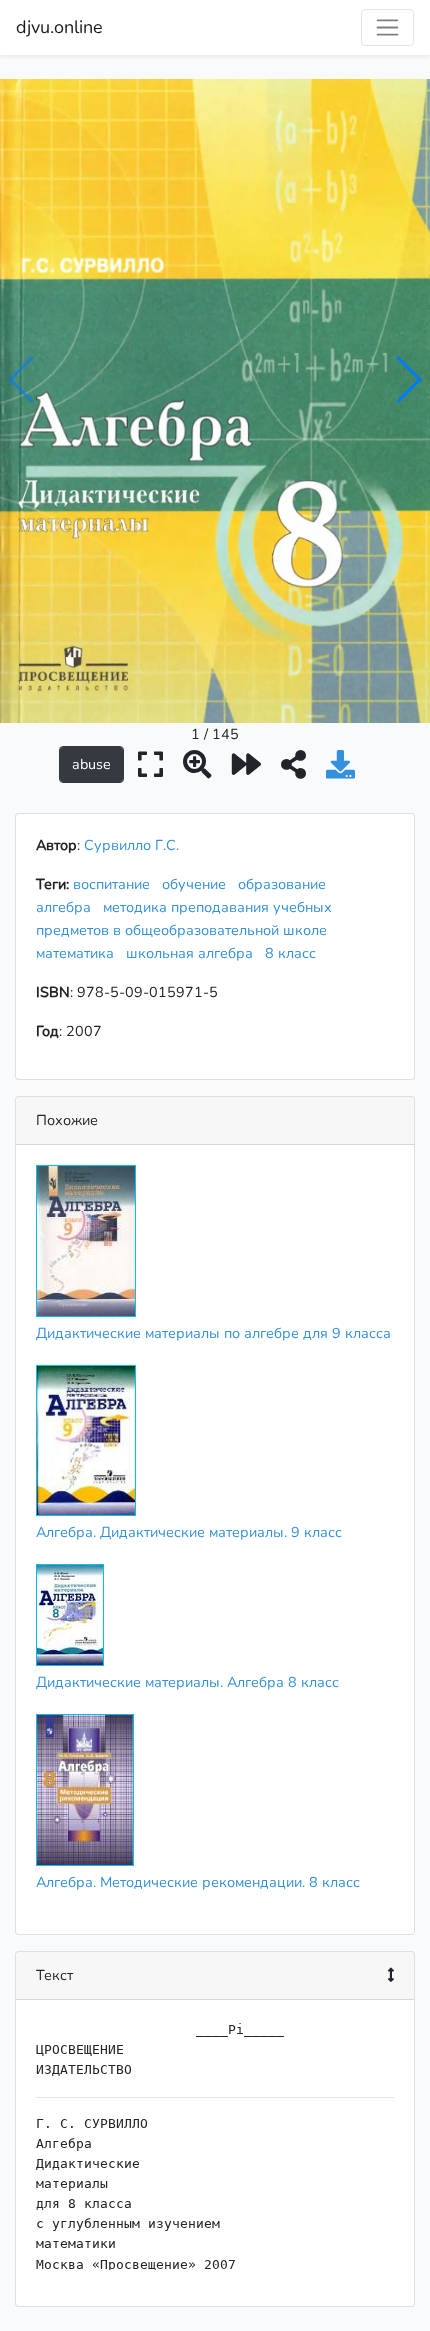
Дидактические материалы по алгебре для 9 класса (213, 1333)
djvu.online (59, 27)
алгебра (67, 907)
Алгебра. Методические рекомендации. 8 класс (198, 1882)
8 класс (294, 953)
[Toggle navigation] (387, 27)
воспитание (115, 884)
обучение (198, 884)
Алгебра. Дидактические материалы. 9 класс (189, 1532)
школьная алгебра (193, 953)
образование (286, 884)
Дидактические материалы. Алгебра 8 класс (187, 1682)
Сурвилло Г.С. (131, 845)
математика (79, 953)
